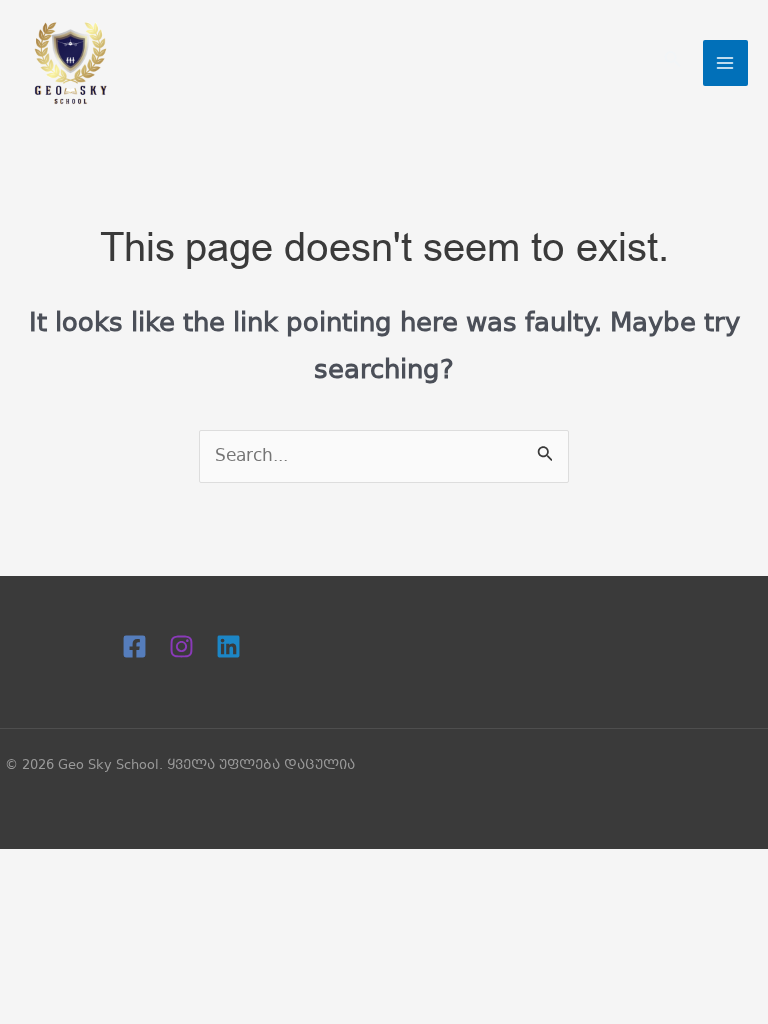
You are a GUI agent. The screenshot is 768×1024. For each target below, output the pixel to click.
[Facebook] (134, 646)
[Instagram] (181, 646)
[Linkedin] (228, 646)
